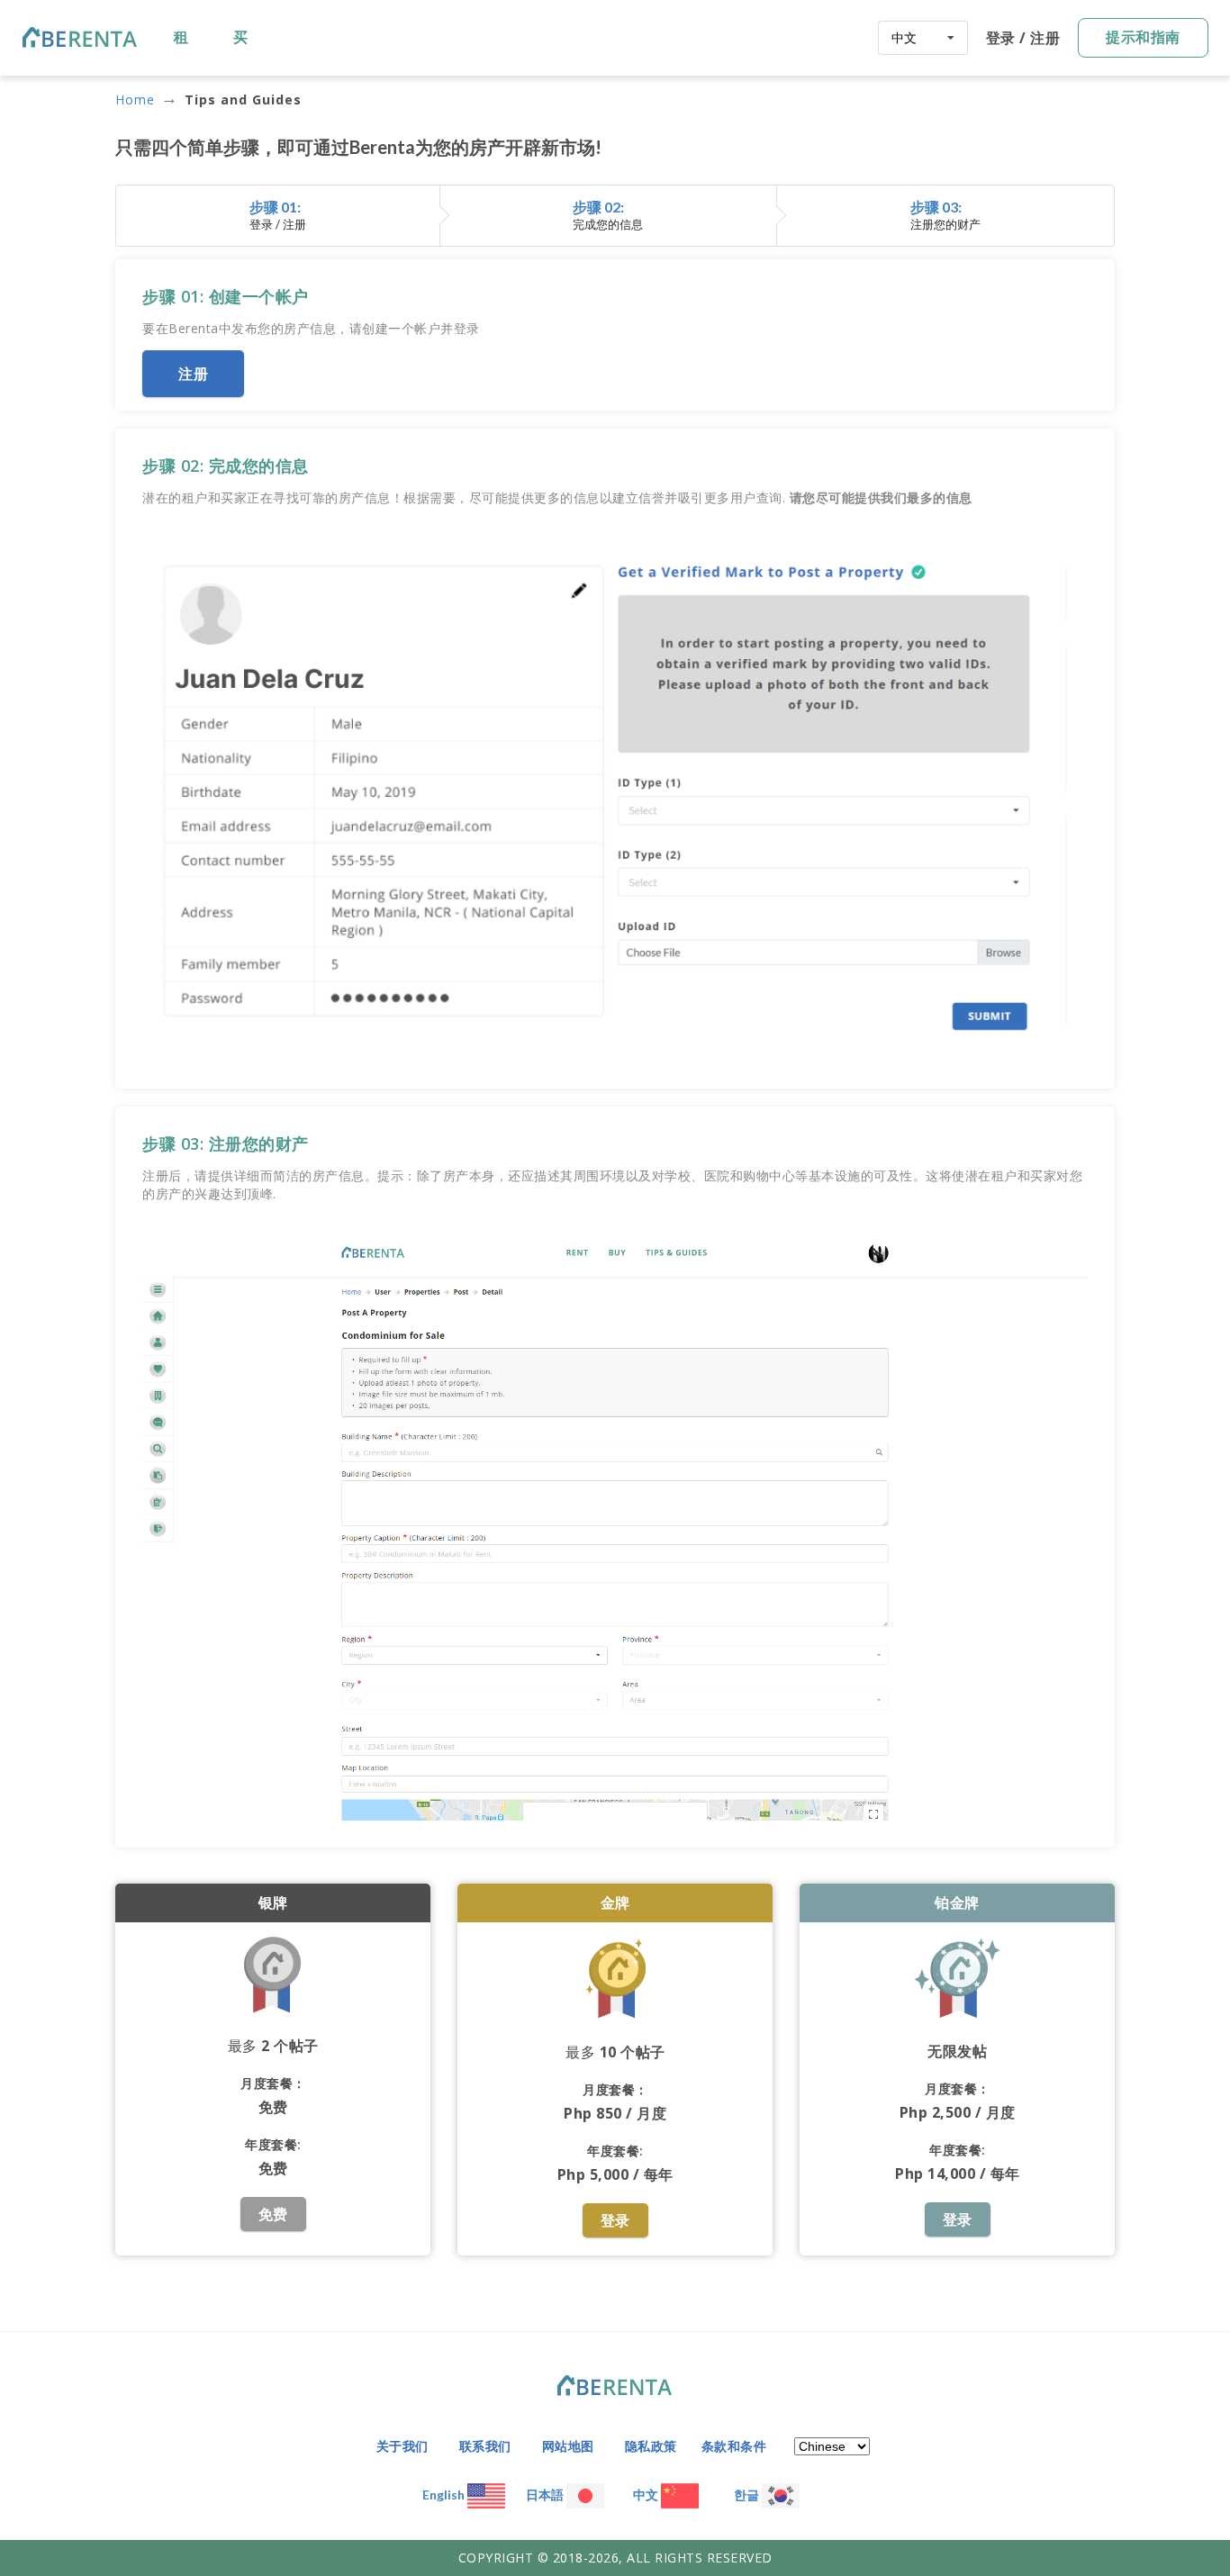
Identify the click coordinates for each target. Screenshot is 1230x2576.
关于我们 (402, 2446)
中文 (647, 2495)
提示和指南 (1143, 37)
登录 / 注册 (1023, 38)
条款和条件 (734, 2446)
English (445, 2495)
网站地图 (568, 2446)
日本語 (546, 2495)
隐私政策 (651, 2446)
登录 (615, 2220)
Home (135, 100)
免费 (273, 2214)
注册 (193, 374)
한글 (748, 2495)
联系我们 (485, 2446)
